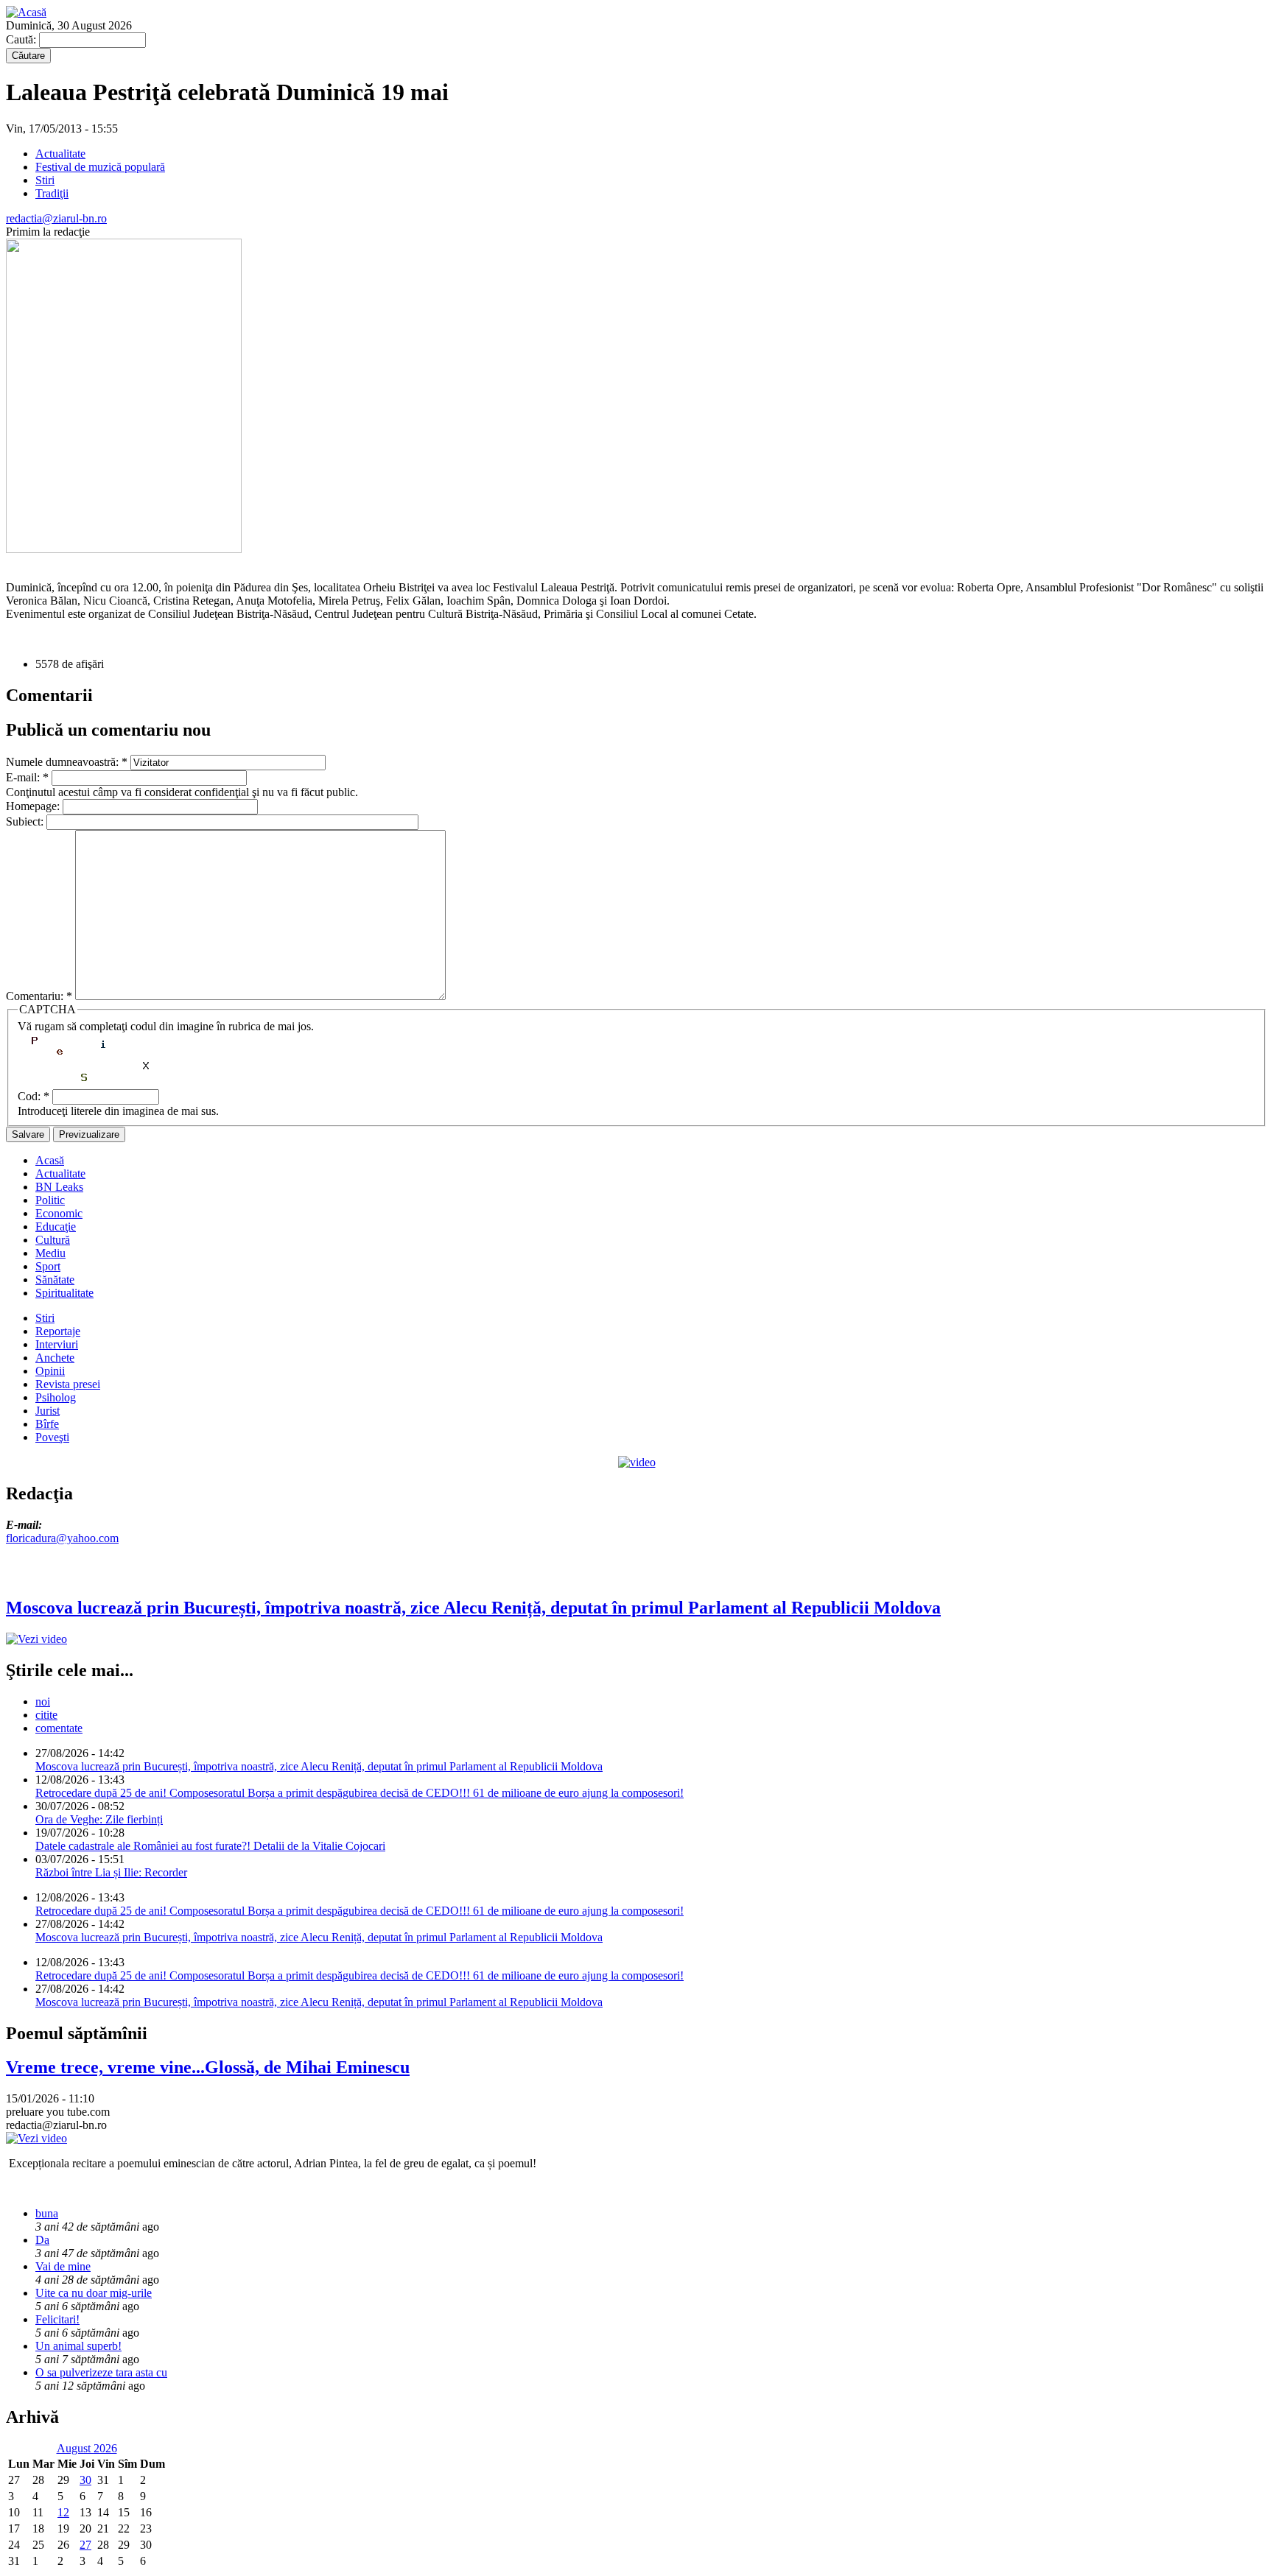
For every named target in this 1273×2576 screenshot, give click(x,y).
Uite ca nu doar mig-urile (94, 2293)
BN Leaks (59, 1187)
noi (43, 1702)
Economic (59, 1213)
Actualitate (60, 154)
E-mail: (27, 777)
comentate (59, 1728)
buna (47, 2213)
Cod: (34, 1096)
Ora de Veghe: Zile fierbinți (99, 1819)
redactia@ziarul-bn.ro (56, 218)
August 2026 (87, 2448)
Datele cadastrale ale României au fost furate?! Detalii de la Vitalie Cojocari (210, 1846)
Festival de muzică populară (100, 167)
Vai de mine (63, 2266)
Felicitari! (57, 2319)
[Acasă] (26, 12)
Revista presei (68, 1384)
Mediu (50, 1253)
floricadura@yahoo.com (62, 1538)
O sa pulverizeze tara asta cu (101, 2372)
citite (46, 1715)
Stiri (45, 180)
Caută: (22, 39)
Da (42, 2240)
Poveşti (52, 1437)
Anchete (55, 1358)
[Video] (637, 1462)
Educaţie (56, 1227)
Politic (50, 1200)
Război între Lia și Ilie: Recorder (111, 1872)
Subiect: (26, 821)
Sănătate (55, 1280)
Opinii (50, 1371)
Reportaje (58, 1331)
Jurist (48, 1411)
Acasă (50, 1160)
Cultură (53, 1240)
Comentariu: (39, 996)
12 (63, 2512)
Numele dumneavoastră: (67, 762)
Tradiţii (52, 193)
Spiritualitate (64, 1293)
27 (85, 2545)
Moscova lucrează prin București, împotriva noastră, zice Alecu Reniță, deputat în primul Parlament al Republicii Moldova (319, 1766)
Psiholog (56, 1397)
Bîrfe (47, 1424)
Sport (48, 1266)
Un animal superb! (78, 2346)
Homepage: (34, 806)
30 (85, 2480)
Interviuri (57, 1344)
